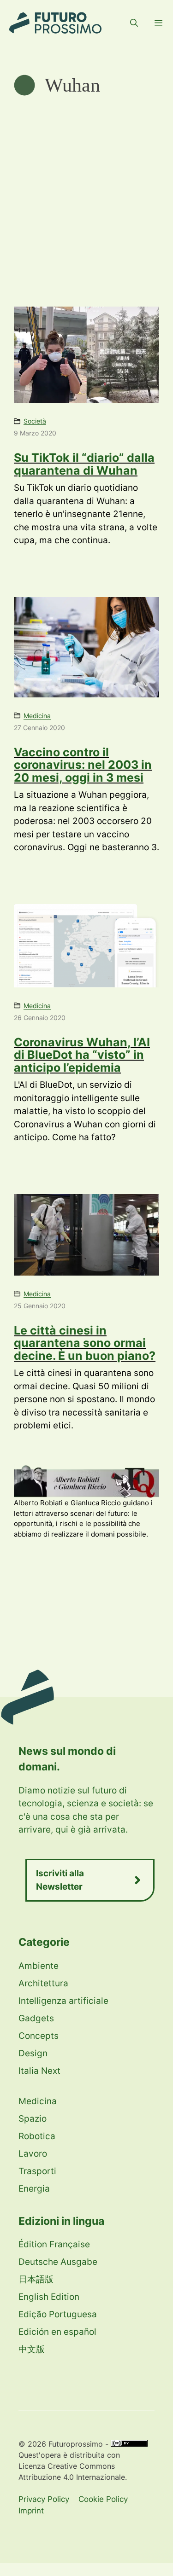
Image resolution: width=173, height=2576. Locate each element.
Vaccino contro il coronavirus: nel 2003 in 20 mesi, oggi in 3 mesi (83, 765)
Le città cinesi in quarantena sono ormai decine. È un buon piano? (85, 1343)
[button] (134, 23)
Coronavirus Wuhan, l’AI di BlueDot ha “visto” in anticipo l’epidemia (82, 1055)
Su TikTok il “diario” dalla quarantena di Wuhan (84, 464)
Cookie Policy (103, 2499)
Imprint (31, 2511)
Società (35, 421)
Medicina (37, 716)
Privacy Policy (44, 2499)
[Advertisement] (86, 188)
